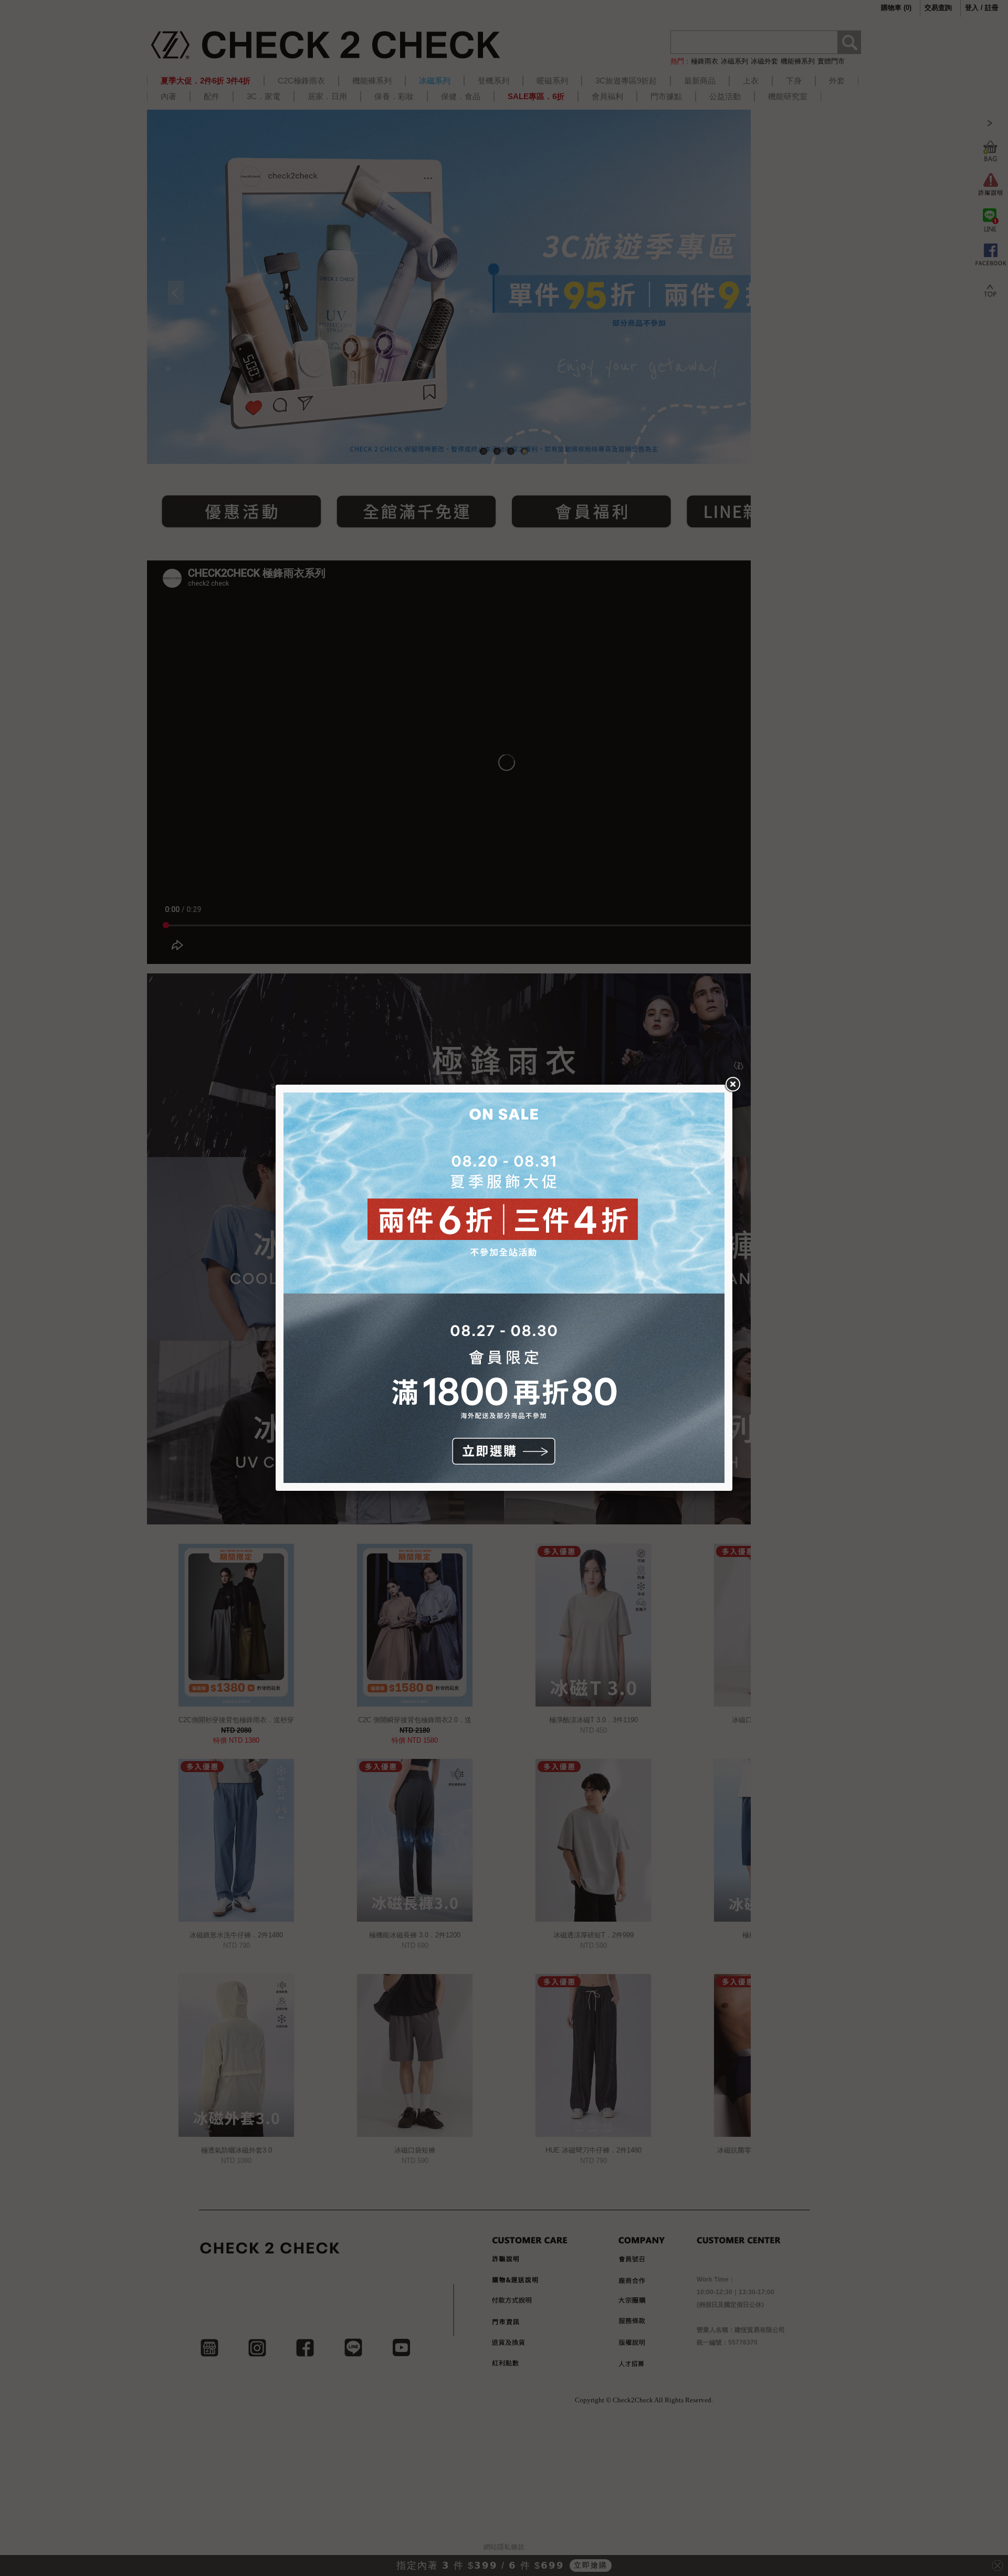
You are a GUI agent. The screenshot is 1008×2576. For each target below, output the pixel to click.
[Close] (732, 1085)
